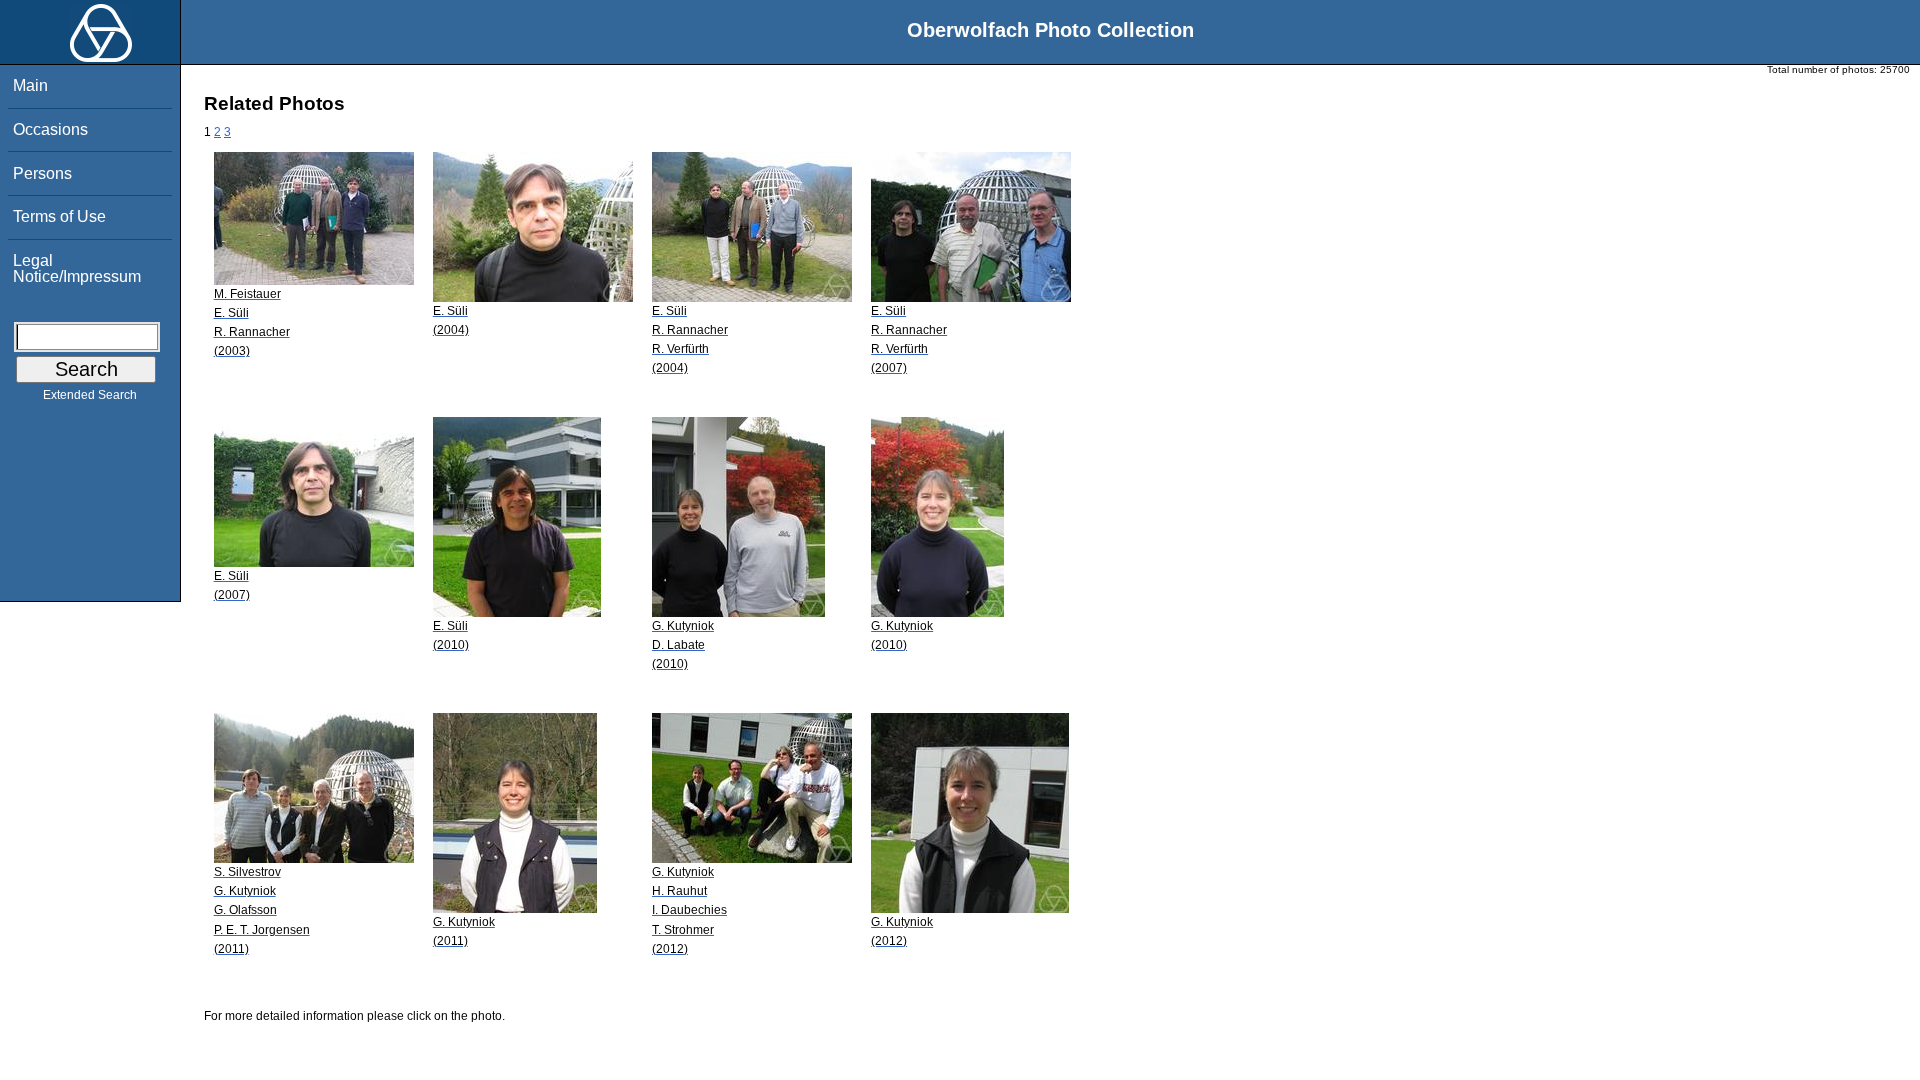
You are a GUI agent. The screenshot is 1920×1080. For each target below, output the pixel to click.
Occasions (50, 129)
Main (30, 85)
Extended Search (90, 395)
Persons (42, 173)
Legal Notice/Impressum (77, 268)
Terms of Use (59, 216)
